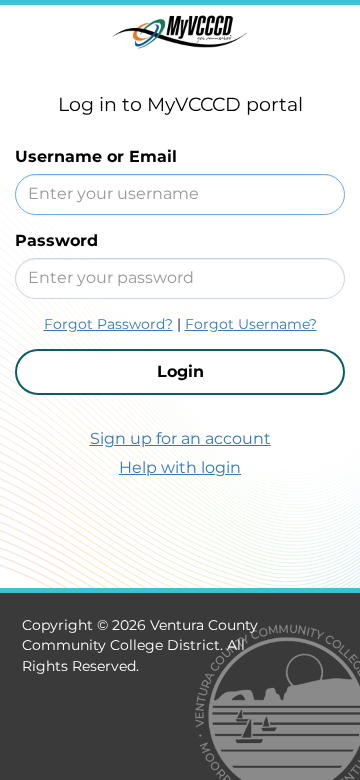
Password (56, 240)
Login (180, 371)
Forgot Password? (108, 324)
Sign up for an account (180, 438)
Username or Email (96, 156)
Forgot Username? (251, 324)
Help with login (180, 467)
